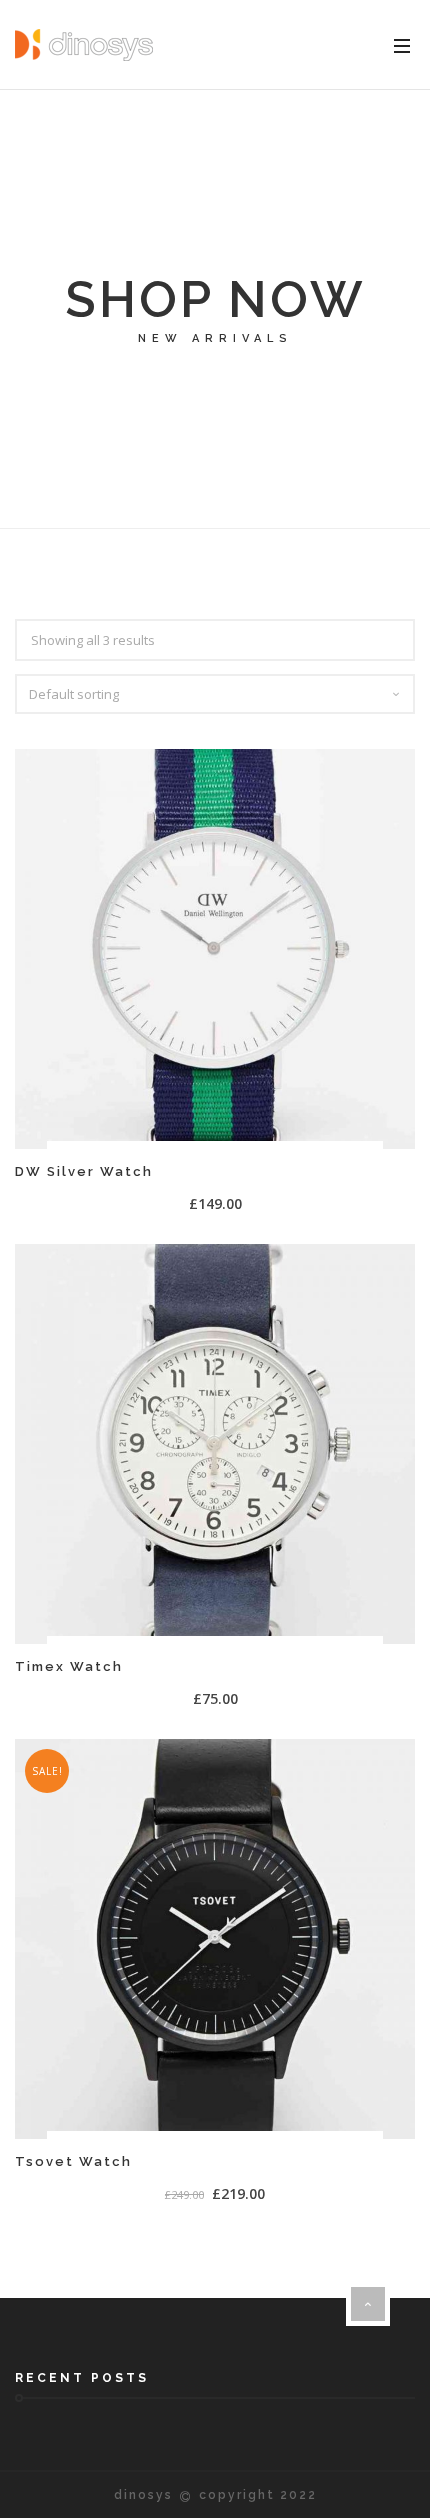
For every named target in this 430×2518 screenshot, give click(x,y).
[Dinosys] (84, 45)
